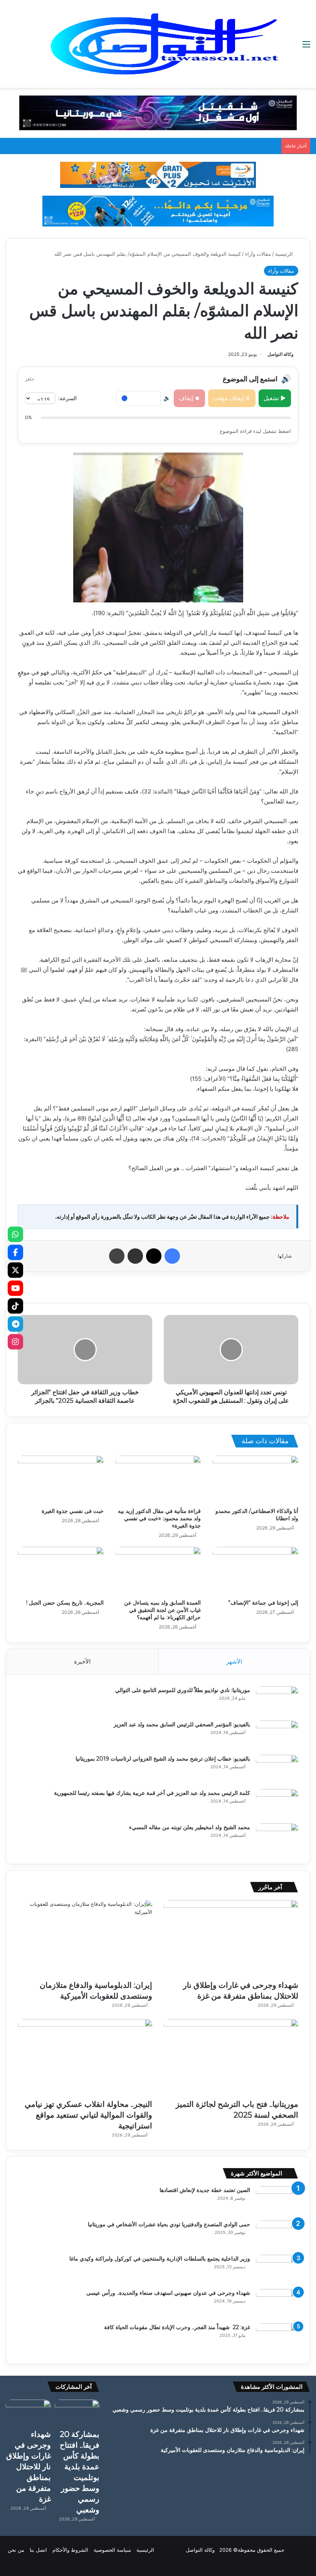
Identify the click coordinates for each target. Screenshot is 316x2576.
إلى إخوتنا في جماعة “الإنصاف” (263, 1603)
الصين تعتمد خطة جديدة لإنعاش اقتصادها (205, 2190)
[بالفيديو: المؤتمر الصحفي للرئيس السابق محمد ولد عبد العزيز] (277, 1735)
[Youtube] (15, 1288)
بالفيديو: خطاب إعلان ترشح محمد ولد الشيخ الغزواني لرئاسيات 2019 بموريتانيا (163, 1759)
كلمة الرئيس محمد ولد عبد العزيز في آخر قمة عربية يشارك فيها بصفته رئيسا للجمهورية (152, 1793)
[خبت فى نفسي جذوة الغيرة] (61, 1480)
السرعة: (67, 398)
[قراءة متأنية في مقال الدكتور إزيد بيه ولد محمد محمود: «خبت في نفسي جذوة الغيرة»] (158, 1480)
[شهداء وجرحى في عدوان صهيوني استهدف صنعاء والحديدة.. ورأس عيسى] (277, 2303)
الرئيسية (285, 254)
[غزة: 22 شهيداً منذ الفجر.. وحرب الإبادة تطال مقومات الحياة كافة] (277, 2338)
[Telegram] (15, 1324)
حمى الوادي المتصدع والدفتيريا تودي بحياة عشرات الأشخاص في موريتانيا (169, 2224)
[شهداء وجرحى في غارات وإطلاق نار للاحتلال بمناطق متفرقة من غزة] (231, 1938)
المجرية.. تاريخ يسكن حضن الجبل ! (65, 1603)
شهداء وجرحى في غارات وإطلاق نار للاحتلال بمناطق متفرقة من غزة (29, 2467)
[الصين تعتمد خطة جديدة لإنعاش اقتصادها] (277, 2201)
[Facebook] (15, 1252)
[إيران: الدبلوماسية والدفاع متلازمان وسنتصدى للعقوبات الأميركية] (85, 1938)
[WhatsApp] (15, 1234)
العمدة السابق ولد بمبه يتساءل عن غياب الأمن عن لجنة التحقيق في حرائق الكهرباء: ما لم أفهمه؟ (162, 1610)
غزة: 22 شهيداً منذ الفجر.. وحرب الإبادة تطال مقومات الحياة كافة (177, 2327)
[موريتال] (158, 112)
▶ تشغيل (275, 398)
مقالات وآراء (258, 254)
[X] (15, 1270)
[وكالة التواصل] (165, 44)
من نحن (16, 2550)
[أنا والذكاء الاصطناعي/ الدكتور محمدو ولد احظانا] (255, 1480)
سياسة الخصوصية (112, 2550)
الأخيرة (82, 1661)
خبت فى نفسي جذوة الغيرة (73, 1511)
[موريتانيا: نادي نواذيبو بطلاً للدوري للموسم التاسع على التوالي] (277, 1701)
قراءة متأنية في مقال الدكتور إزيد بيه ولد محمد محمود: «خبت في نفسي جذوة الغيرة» (159, 1518)
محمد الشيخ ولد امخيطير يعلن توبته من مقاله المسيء (190, 1827)
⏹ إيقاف (189, 398)
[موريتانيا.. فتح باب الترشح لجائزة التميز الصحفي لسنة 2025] (231, 2057)
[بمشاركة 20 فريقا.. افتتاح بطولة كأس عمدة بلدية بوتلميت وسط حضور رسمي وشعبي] (77, 2412)
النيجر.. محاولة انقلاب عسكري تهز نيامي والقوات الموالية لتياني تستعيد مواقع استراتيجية (88, 2115)
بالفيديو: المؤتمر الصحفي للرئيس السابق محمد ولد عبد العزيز (182, 1724)
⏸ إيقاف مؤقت (232, 398)
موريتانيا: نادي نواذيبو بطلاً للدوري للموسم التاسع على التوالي (183, 1690)
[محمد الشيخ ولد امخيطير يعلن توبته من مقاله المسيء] (277, 1838)
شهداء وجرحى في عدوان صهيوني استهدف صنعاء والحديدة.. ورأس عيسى (168, 2293)
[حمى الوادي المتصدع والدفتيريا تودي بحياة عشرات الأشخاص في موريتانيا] (277, 2235)
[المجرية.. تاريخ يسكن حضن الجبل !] (61, 1571)
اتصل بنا (38, 2550)
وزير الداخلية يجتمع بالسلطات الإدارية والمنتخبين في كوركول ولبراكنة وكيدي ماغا (160, 2259)
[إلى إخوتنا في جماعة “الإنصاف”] (255, 1571)
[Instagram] (15, 1342)
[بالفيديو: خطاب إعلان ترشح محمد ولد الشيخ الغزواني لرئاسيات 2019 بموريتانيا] (277, 1769)
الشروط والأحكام (70, 2550)
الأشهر (234, 1661)
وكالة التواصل (281, 354)
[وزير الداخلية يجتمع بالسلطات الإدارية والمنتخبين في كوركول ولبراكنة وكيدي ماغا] (277, 2269)
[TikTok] (15, 1306)
